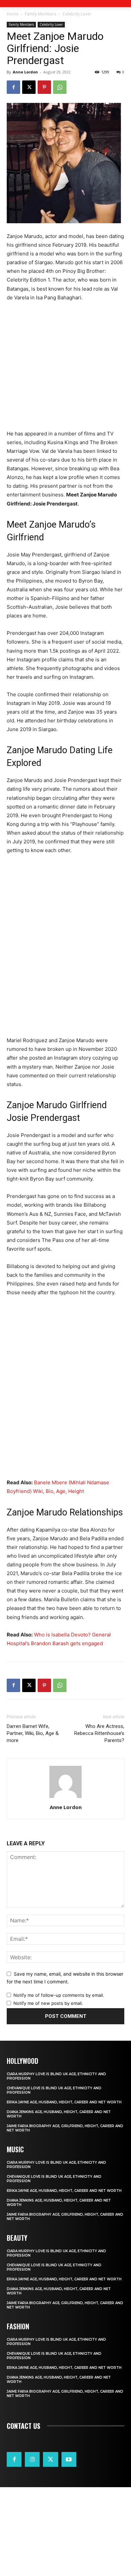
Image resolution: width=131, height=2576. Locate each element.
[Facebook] (13, 87)
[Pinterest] (44, 87)
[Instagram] (32, 2459)
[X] (29, 87)
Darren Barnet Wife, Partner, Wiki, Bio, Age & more (33, 1733)
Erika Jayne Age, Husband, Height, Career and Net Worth (64, 2102)
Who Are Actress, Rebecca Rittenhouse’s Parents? (99, 1733)
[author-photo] (65, 1798)
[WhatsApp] (60, 87)
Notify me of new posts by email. (48, 2003)
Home (13, 14)
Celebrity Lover (77, 14)
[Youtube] (69, 2459)
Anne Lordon (25, 72)
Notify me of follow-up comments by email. (59, 1995)
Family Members (40, 14)
